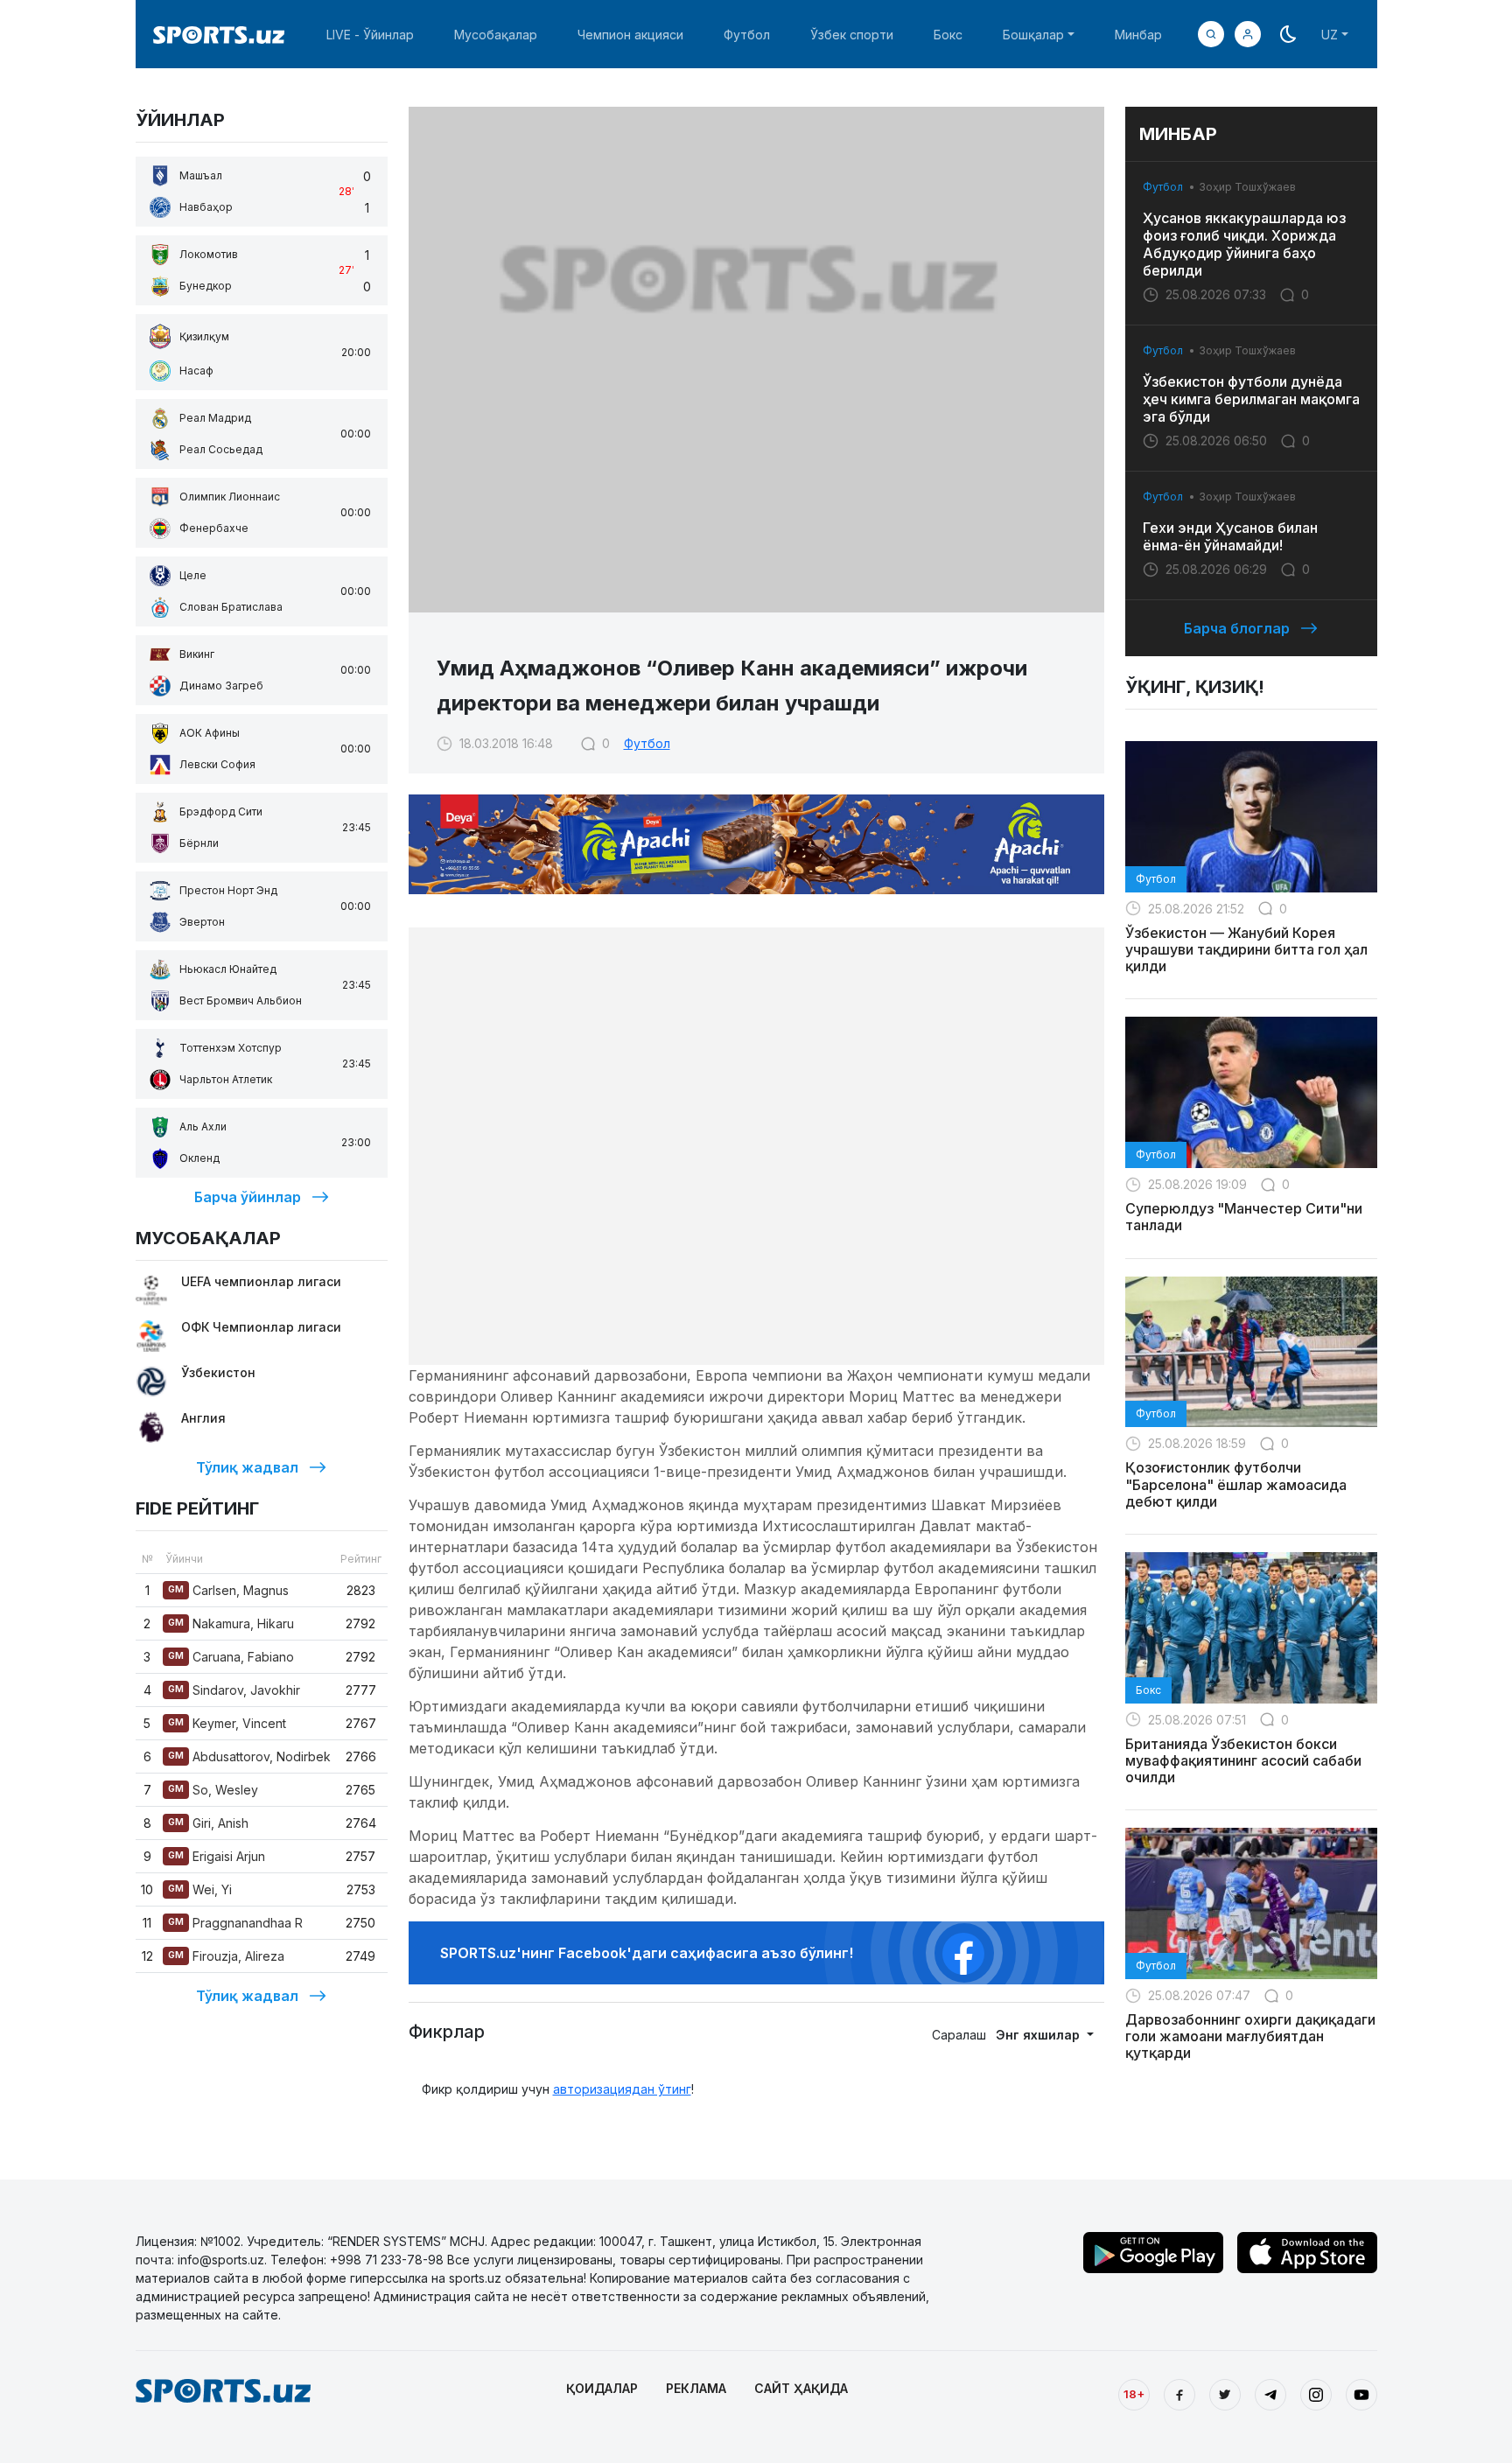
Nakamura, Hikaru (231, 1623)
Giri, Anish (208, 1823)
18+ (1134, 2394)
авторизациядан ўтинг (622, 2089)
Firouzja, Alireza (226, 1956)
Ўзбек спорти (852, 35)
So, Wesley (213, 1790)
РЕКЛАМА (696, 2388)
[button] (1248, 34)
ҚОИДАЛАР (602, 2388)
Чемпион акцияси (630, 35)
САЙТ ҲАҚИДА (801, 2388)
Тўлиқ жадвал (247, 1467)
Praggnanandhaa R (235, 1923)
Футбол (747, 35)
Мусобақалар (496, 35)
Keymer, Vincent (227, 1723)
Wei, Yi (200, 1889)
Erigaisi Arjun (217, 1856)
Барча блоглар (1237, 628)
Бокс (948, 35)
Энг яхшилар (1039, 2035)
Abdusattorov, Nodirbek (249, 1756)
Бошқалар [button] (1033, 35)
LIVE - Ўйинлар (370, 35)
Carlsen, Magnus (228, 1590)
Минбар (1138, 35)
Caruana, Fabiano (231, 1657)
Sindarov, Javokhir (234, 1690)
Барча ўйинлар (248, 1197)
